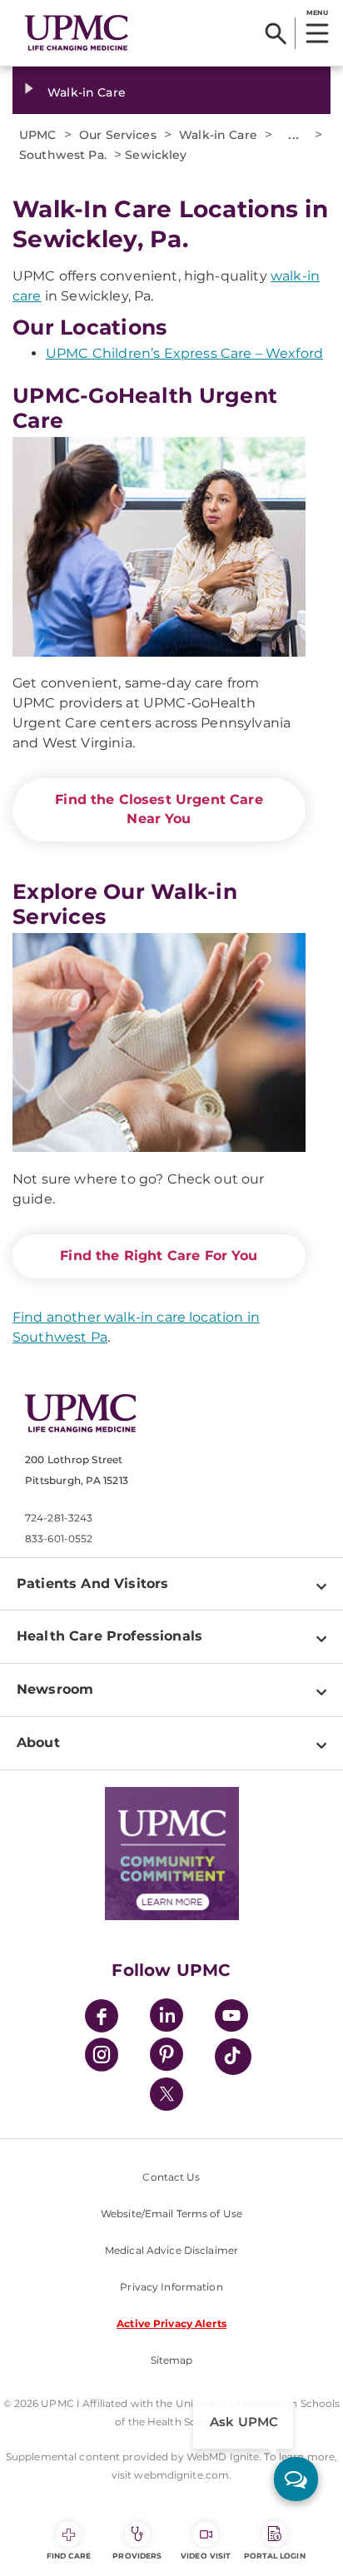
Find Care (69, 2556)
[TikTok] (233, 2057)
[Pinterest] (167, 2057)
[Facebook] (102, 2018)
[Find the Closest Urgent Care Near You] (159, 547)
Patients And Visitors (92, 1583)
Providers (137, 2556)
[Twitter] (167, 2094)
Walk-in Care (87, 92)
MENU (317, 12)
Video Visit (206, 2556)
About (38, 1742)
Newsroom (55, 1689)
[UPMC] (77, 33)
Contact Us (171, 2177)
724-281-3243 (59, 1518)
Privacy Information (171, 2287)
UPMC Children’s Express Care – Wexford (184, 353)
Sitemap (172, 2360)
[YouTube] (231, 2018)
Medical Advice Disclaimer (171, 2250)
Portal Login (275, 2556)
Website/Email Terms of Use (171, 2214)
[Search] (276, 33)
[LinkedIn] (167, 2018)
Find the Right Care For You (159, 1256)
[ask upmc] (296, 2479)
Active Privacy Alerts (171, 2323)
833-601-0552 (59, 1539)
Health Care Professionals (109, 1636)
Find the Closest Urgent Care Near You (159, 809)
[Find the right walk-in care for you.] (159, 1043)
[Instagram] (102, 2057)
